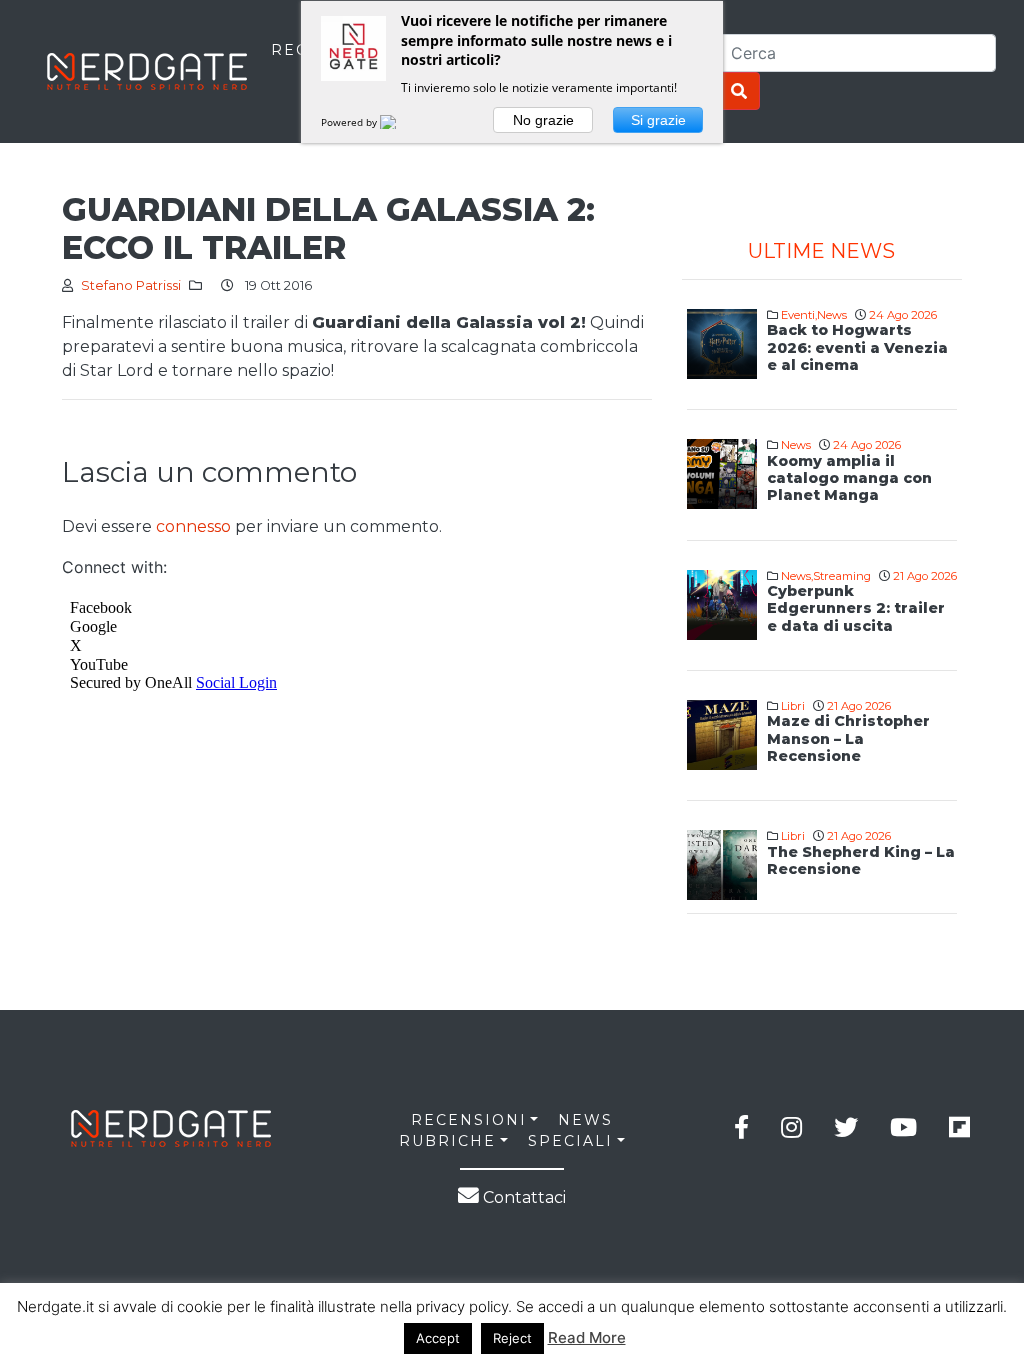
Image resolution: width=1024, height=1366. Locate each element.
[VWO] (400, 122)
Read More (587, 1337)
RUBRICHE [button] (447, 1141)
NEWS (585, 1120)
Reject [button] (512, 1338)
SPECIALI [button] (570, 1141)
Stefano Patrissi (131, 285)
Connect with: (114, 567)
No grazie (543, 120)
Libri (793, 706)
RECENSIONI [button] (469, 1120)
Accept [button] (438, 1338)
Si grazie (658, 120)
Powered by (350, 122)
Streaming (842, 576)
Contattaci (522, 1197)
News (832, 315)
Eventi (798, 315)
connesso (193, 526)
